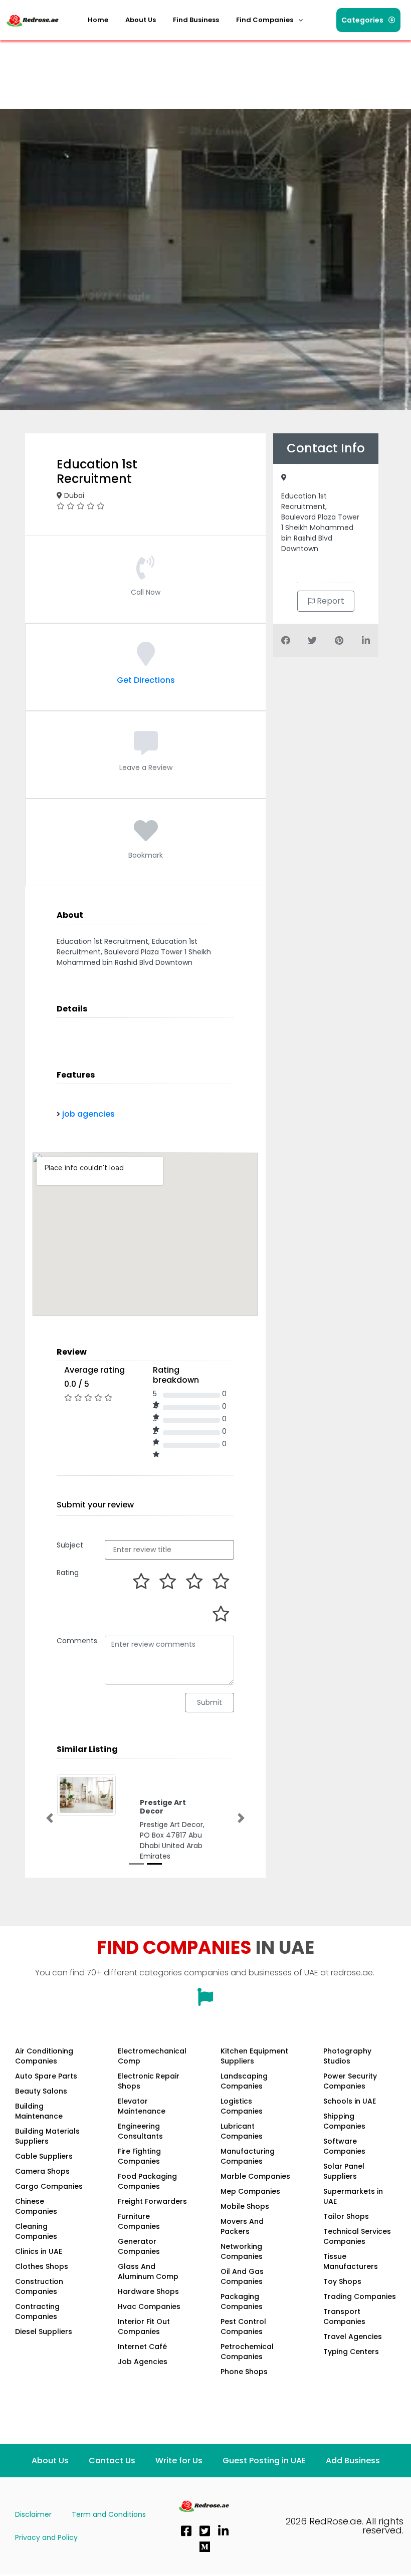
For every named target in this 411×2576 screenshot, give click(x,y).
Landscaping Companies (244, 2081)
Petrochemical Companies (247, 2352)
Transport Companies (344, 2316)
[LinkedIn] (223, 2531)
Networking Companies (242, 2251)
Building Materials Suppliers (47, 2136)
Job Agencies (143, 2362)
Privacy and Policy (46, 2537)
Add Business (353, 2461)
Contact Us (112, 2461)
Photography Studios (347, 2056)
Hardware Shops (148, 2291)
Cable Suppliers (44, 2156)
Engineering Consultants (140, 2131)
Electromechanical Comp (152, 2056)
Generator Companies (139, 2246)
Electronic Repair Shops (149, 2081)
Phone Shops (244, 2372)
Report (330, 601)
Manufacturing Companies (248, 2156)
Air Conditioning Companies (44, 2056)
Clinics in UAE (39, 2251)
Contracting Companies (37, 2311)
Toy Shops (342, 2281)
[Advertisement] (187, 68)
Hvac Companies (149, 2306)
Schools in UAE (350, 2101)
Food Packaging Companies (147, 2181)
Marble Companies (255, 2176)
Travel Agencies (353, 2337)
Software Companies (344, 2146)
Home (98, 20)
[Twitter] (204, 2531)
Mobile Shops (245, 2206)
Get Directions (146, 680)
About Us (141, 20)
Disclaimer (33, 2514)
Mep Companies (250, 2191)
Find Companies (265, 20)
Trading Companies (360, 2296)
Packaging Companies (242, 2301)
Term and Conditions (109, 2514)
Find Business (196, 20)
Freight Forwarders (152, 2201)
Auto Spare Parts (46, 2076)
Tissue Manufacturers (351, 2261)
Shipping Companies (344, 2121)
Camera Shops (42, 2171)
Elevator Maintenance (142, 2106)
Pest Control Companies (243, 2327)
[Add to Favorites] (146, 837)
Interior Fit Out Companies (144, 2327)
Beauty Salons (41, 2091)
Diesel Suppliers (44, 2332)
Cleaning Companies (36, 2231)
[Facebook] (186, 2531)
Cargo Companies (49, 2186)
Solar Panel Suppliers (344, 2171)
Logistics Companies (242, 2106)
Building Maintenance (39, 2111)
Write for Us (179, 2461)
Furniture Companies (139, 2221)
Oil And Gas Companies (242, 2276)
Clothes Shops (42, 2266)
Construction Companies (39, 2286)
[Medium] (204, 2547)
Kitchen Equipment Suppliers (254, 2056)
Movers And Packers (242, 2226)
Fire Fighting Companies (139, 2156)
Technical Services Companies (357, 2236)
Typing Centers (351, 2352)
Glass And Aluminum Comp (148, 2271)
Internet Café (142, 2347)
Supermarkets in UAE (353, 2196)
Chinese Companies (36, 2206)
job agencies (88, 1114)
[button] (269, 20)
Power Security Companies (350, 2081)
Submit (210, 1702)
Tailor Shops (346, 2216)
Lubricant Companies (242, 2131)
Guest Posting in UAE (264, 2461)
